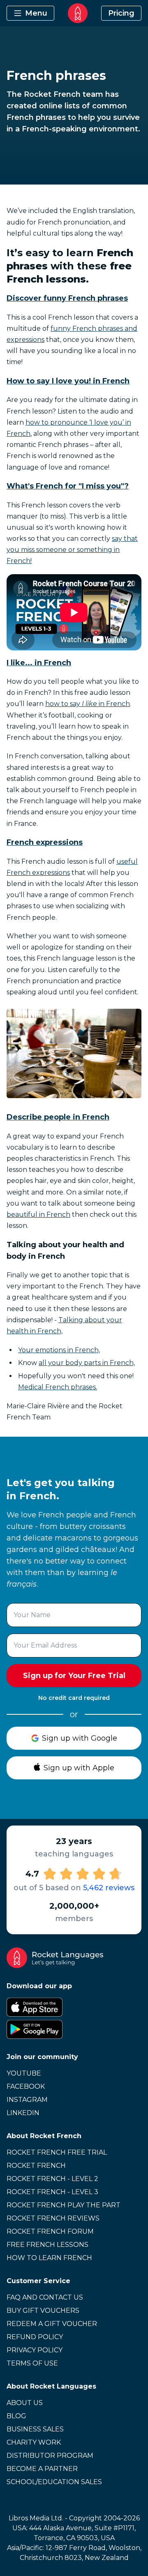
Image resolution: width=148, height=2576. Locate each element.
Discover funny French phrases (67, 298)
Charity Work (34, 2442)
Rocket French (36, 2166)
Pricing (121, 13)
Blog (16, 2416)
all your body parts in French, (87, 1363)
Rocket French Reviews (53, 2218)
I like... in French (39, 663)
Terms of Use (32, 2363)
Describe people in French (58, 1117)
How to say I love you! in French (68, 381)
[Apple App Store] (74, 2007)
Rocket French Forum (50, 2231)
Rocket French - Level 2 (52, 2179)
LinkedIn (23, 2113)
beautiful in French (38, 1214)
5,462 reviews (109, 1888)
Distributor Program (50, 2456)
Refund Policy (35, 2337)
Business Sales (35, 2429)
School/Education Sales (54, 2482)
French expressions (45, 842)
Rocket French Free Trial (57, 2152)
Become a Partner (42, 2469)
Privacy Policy (35, 2350)
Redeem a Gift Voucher (52, 2324)
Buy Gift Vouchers (43, 2311)
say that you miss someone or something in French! (72, 550)
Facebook (26, 2086)
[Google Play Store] (74, 2029)
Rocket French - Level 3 (52, 2192)
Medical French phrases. (58, 1387)
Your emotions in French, (59, 1350)
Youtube (24, 2073)
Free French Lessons (47, 2245)
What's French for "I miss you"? (68, 486)
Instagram (27, 2100)
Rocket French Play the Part (64, 2205)
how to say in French (88, 704)
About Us (25, 2403)
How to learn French (49, 2258)
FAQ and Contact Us (45, 2297)
